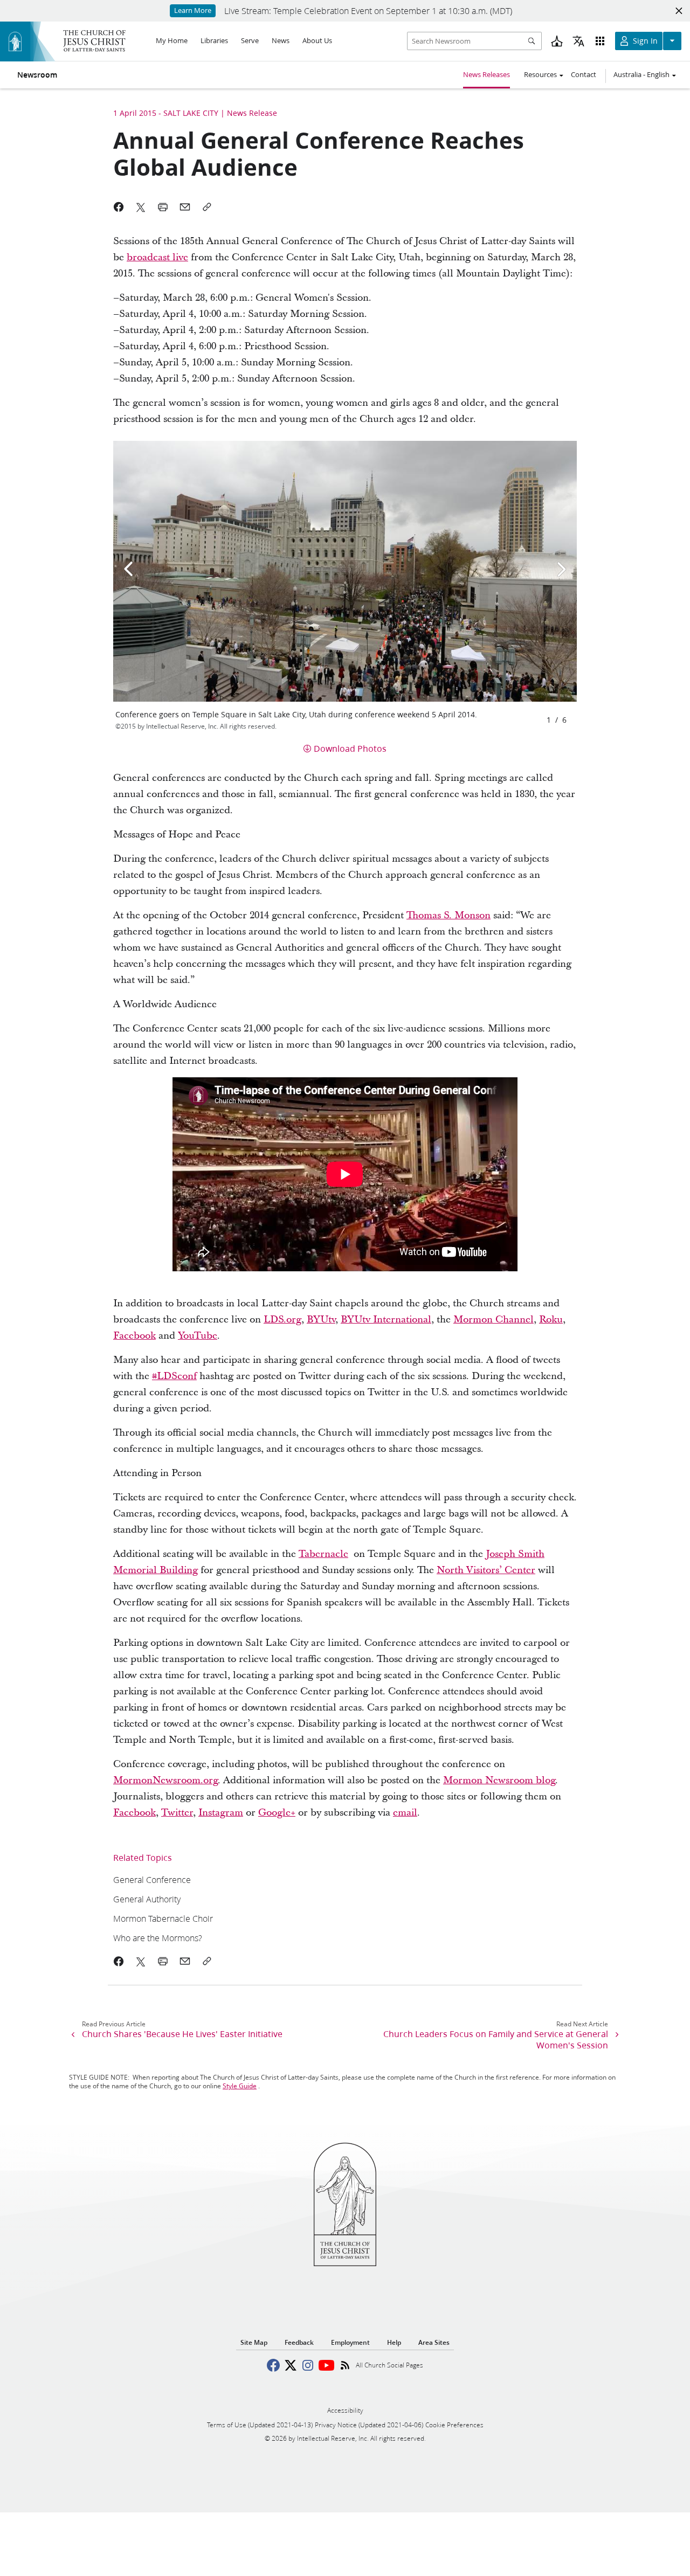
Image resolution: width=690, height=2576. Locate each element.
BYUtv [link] (321, 1320)
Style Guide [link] (240, 2086)
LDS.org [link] (282, 1320)
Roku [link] (551, 1320)
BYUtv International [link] (386, 1320)
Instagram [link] (221, 1813)
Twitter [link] (177, 1813)
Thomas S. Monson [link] (448, 915)
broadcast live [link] (157, 257)
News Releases (487, 74)
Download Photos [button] (350, 748)
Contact (584, 74)
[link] (301, 1879)
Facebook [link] (134, 1336)
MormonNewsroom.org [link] (165, 1780)
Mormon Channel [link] (494, 1320)
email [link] (405, 1813)
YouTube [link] (198, 1336)
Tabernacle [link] (323, 1554)
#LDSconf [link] (174, 1376)
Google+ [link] (277, 1813)
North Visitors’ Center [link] (486, 1570)
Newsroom (37, 75)
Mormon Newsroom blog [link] (499, 1780)
